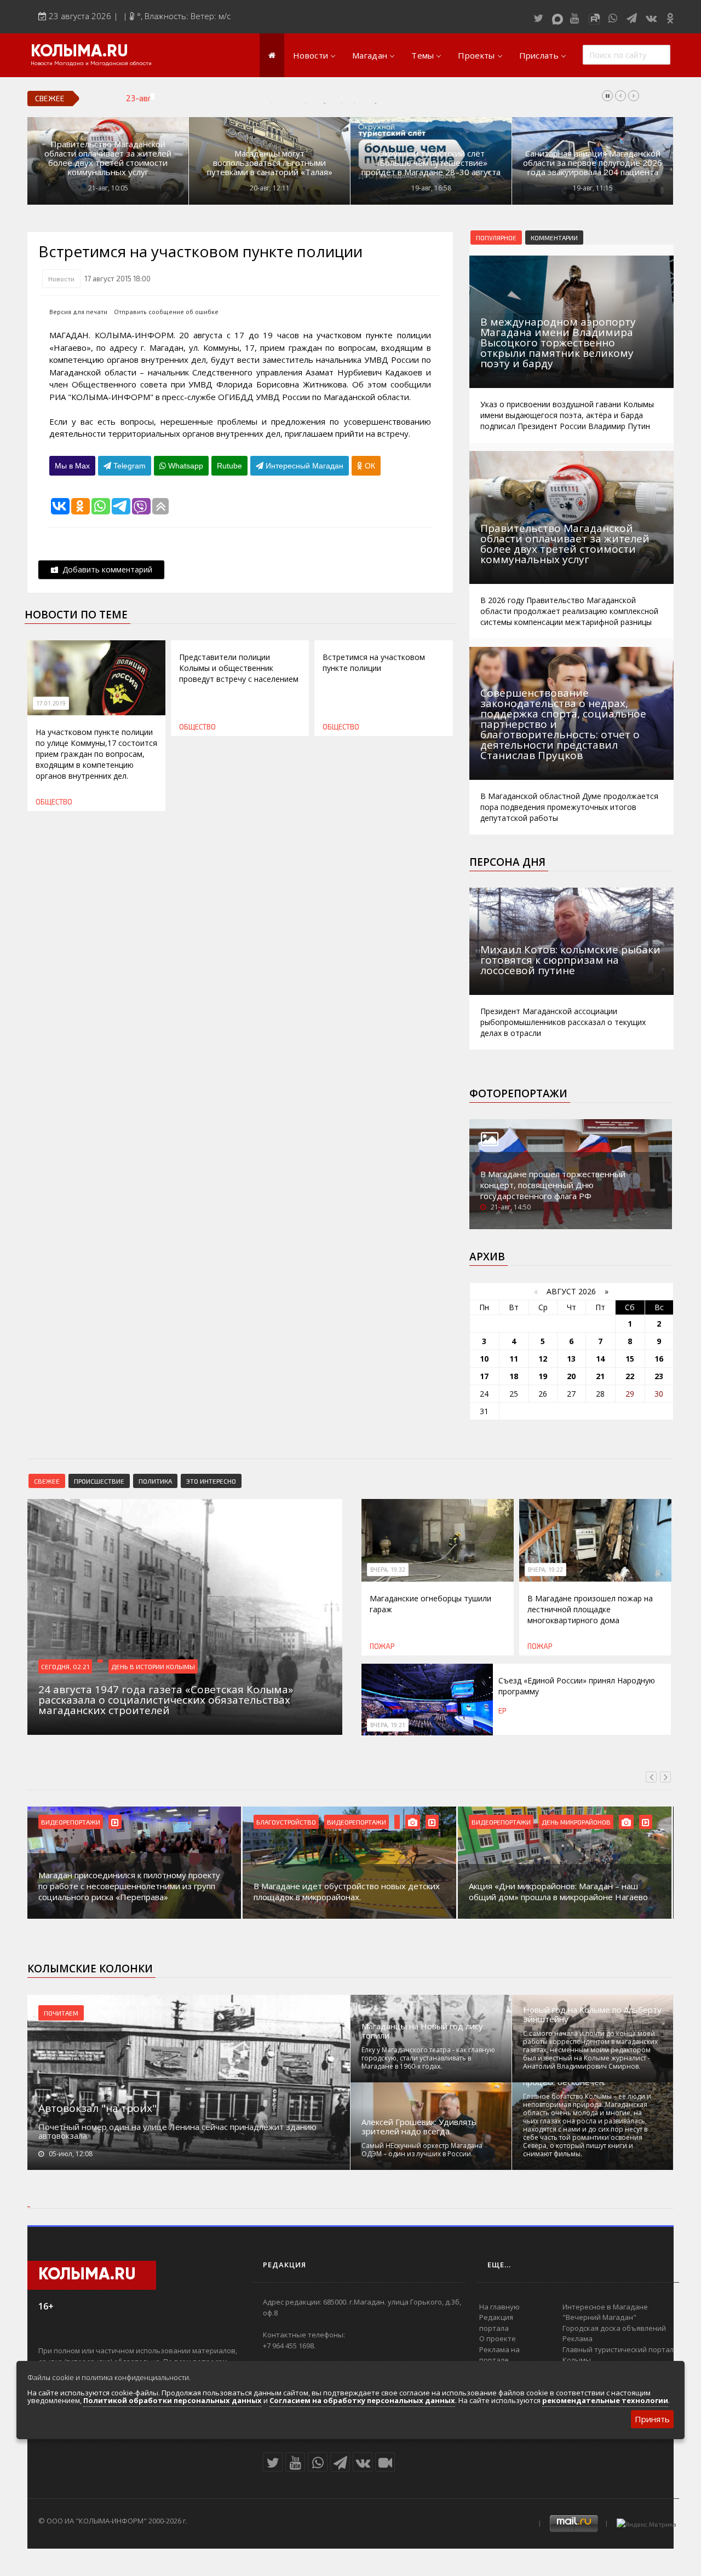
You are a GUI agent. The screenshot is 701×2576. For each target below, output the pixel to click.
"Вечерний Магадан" (599, 2317)
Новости (311, 55)
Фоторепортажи (518, 1093)
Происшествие (99, 1481)
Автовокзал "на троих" (97, 2108)
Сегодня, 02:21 (65, 1666)
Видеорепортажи (268, 1822)
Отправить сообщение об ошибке (166, 312)
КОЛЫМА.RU (79, 52)
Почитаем (61, 2013)
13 (571, 1359)
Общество (54, 802)
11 (514, 1359)
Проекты (476, 55)
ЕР (502, 1711)
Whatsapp (185, 466)
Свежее (47, 1481)
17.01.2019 (51, 703)
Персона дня (507, 862)
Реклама (578, 2338)
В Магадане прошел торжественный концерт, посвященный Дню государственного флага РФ (553, 1185)
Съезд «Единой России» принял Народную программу (277, 98)
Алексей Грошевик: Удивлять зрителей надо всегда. (419, 2127)
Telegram (128, 466)
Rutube (229, 466)
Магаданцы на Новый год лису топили (422, 2031)
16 (659, 1359)
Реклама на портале (499, 2355)
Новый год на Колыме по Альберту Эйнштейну (592, 2015)
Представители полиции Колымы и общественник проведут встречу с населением (239, 668)
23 (659, 1376)
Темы (423, 55)
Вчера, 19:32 (388, 1570)
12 (543, 1359)
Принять (652, 2419)
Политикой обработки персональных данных (173, 2400)
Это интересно (211, 1481)
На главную (499, 2307)
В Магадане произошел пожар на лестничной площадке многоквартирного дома (590, 1609)
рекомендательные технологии (605, 2400)
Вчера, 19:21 (388, 1725)
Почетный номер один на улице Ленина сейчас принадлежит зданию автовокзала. (177, 2131)
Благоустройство (198, 1822)
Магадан (370, 55)
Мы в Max (72, 466)
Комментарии (554, 238)
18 (514, 1376)
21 (600, 1376)
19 (543, 1376)
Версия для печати (78, 312)
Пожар (382, 1646)
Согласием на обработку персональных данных (362, 2400)
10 (484, 1359)
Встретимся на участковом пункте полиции (374, 662)
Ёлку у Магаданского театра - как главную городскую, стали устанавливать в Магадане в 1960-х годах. (428, 2058)
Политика (155, 1481)
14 (600, 1359)
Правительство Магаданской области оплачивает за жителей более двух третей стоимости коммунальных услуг (108, 158)
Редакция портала (496, 2323)
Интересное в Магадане (605, 2307)
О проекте (498, 2338)
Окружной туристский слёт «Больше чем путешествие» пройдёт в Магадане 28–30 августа (431, 163)
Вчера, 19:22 (545, 1570)
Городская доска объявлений (614, 2328)
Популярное (496, 238)
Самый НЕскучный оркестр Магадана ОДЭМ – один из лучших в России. (422, 2150)
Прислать (539, 55)
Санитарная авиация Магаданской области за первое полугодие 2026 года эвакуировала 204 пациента (593, 163)
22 (630, 1376)
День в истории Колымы (153, 1666)
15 (630, 1359)
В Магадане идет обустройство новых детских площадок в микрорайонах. (258, 1891)
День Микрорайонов (488, 1822)
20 (571, 1376)
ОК (369, 466)
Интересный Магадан (303, 466)
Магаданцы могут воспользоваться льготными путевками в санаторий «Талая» (270, 163)
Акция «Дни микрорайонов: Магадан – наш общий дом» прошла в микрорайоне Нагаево (470, 1891)
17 (484, 1376)
